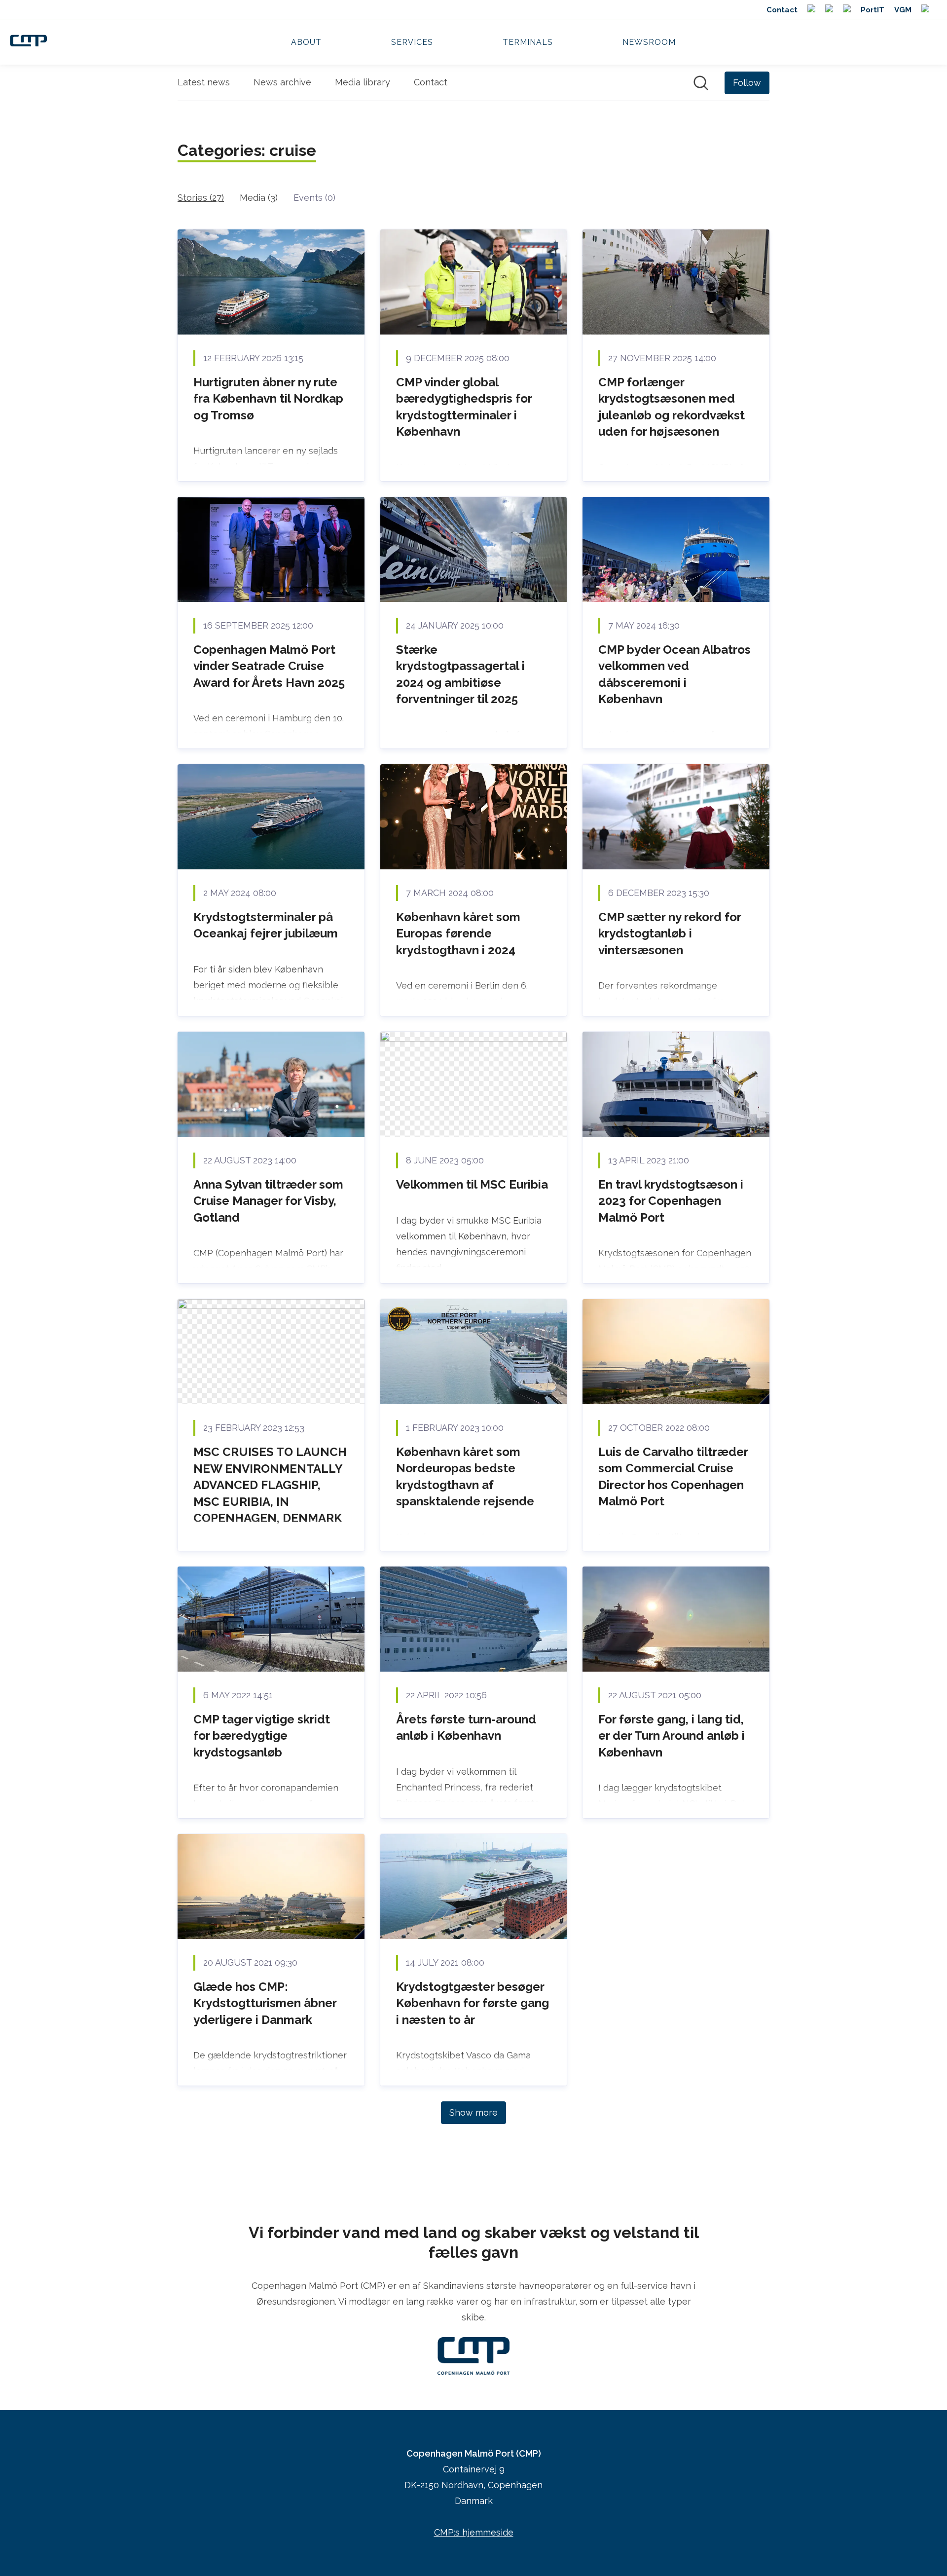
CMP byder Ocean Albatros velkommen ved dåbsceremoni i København (674, 674)
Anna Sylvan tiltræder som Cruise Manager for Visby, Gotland (268, 1201)
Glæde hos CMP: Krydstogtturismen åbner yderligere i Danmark (265, 2003)
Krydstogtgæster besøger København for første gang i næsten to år (473, 2003)
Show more (473, 2112)
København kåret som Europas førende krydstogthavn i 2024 (458, 933)
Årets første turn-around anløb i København (466, 1728)
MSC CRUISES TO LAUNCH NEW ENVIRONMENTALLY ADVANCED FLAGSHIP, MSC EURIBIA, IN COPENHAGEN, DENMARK (270, 1485)
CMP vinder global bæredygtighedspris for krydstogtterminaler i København (464, 407)
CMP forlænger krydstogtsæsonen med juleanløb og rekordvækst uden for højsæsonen (672, 407)
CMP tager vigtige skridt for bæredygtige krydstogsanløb (262, 1736)
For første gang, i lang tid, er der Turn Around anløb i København (672, 1736)
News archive (282, 82)
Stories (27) (201, 198)
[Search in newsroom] (701, 83)
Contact (431, 82)
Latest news (204, 82)
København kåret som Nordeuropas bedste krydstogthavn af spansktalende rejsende (465, 1477)
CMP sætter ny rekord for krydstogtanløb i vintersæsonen (670, 933)
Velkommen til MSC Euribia (472, 1184)
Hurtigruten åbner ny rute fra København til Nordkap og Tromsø (268, 399)
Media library (363, 82)
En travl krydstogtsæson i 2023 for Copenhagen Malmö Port (671, 1201)
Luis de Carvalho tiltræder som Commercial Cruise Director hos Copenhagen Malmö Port (673, 1477)
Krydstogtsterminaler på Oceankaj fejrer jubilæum (266, 925)
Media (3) (259, 198)
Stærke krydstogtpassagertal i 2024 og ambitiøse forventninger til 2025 (460, 674)
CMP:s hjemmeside (474, 2532)
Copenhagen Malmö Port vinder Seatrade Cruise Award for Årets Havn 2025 (269, 666)
